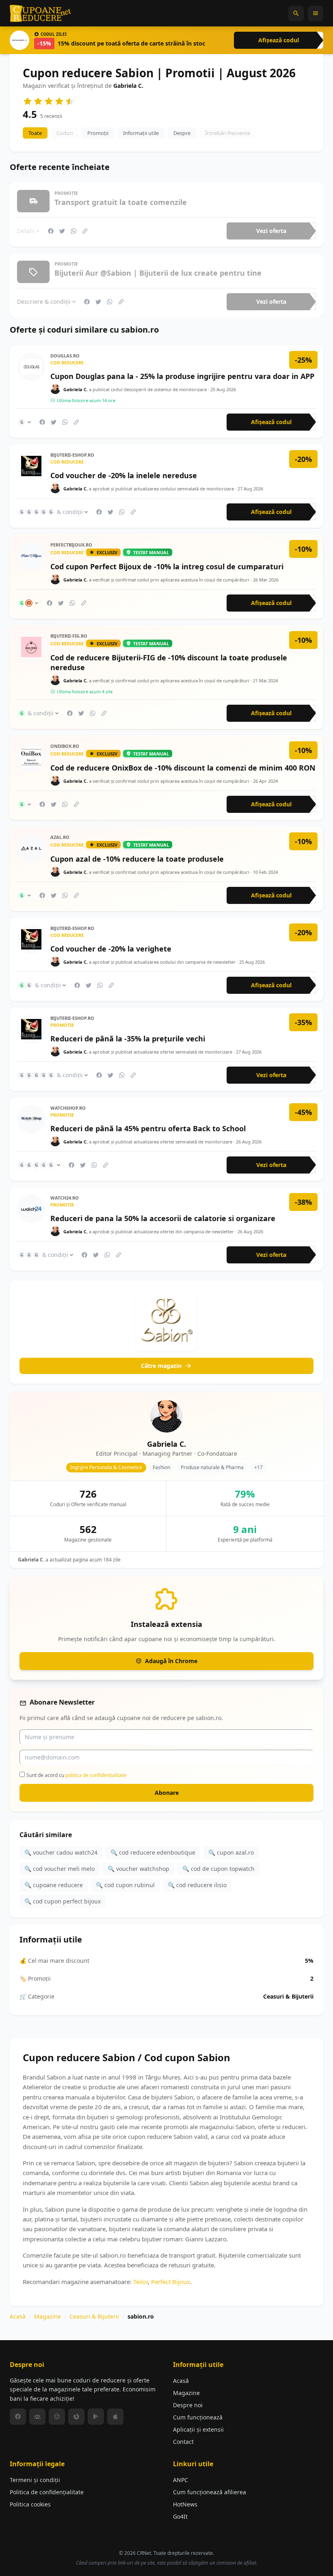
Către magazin (161, 1366)
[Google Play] (96, 2417)
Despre (182, 133)
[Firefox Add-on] (76, 2417)
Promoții (98, 133)
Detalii (26, 231)
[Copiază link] (85, 231)
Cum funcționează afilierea (210, 2492)
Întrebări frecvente (228, 133)
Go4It (180, 2516)
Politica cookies (30, 2504)
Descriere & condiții (44, 302)
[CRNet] (41, 13)
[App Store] (115, 2417)
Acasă (18, 2316)
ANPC (181, 2480)
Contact (183, 2442)
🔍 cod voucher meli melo (59, 1869)
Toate (35, 133)
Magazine (48, 2316)
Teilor (141, 2281)
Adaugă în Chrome (171, 1660)
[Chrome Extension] (57, 2417)
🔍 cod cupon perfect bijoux (63, 1901)
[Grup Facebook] (37, 2417)
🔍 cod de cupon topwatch (218, 1869)
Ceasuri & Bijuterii (94, 2316)
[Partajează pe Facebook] (51, 231)
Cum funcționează (198, 2417)
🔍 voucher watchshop (138, 1869)
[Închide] (314, 1585)
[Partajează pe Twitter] (62, 231)
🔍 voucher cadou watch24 (61, 1852)
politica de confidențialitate (96, 1775)
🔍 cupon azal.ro (231, 1852)
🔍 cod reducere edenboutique (153, 1852)
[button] (296, 13)
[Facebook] (18, 2417)
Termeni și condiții (35, 2480)
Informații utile (141, 133)
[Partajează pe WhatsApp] (74, 231)
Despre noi (188, 2405)
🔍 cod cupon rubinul (125, 1885)
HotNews (185, 2504)
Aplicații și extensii (198, 2429)
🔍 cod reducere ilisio (197, 1885)
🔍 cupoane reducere (54, 1885)
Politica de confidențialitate (47, 2492)
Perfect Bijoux (171, 2281)
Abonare (167, 1793)
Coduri (65, 133)
